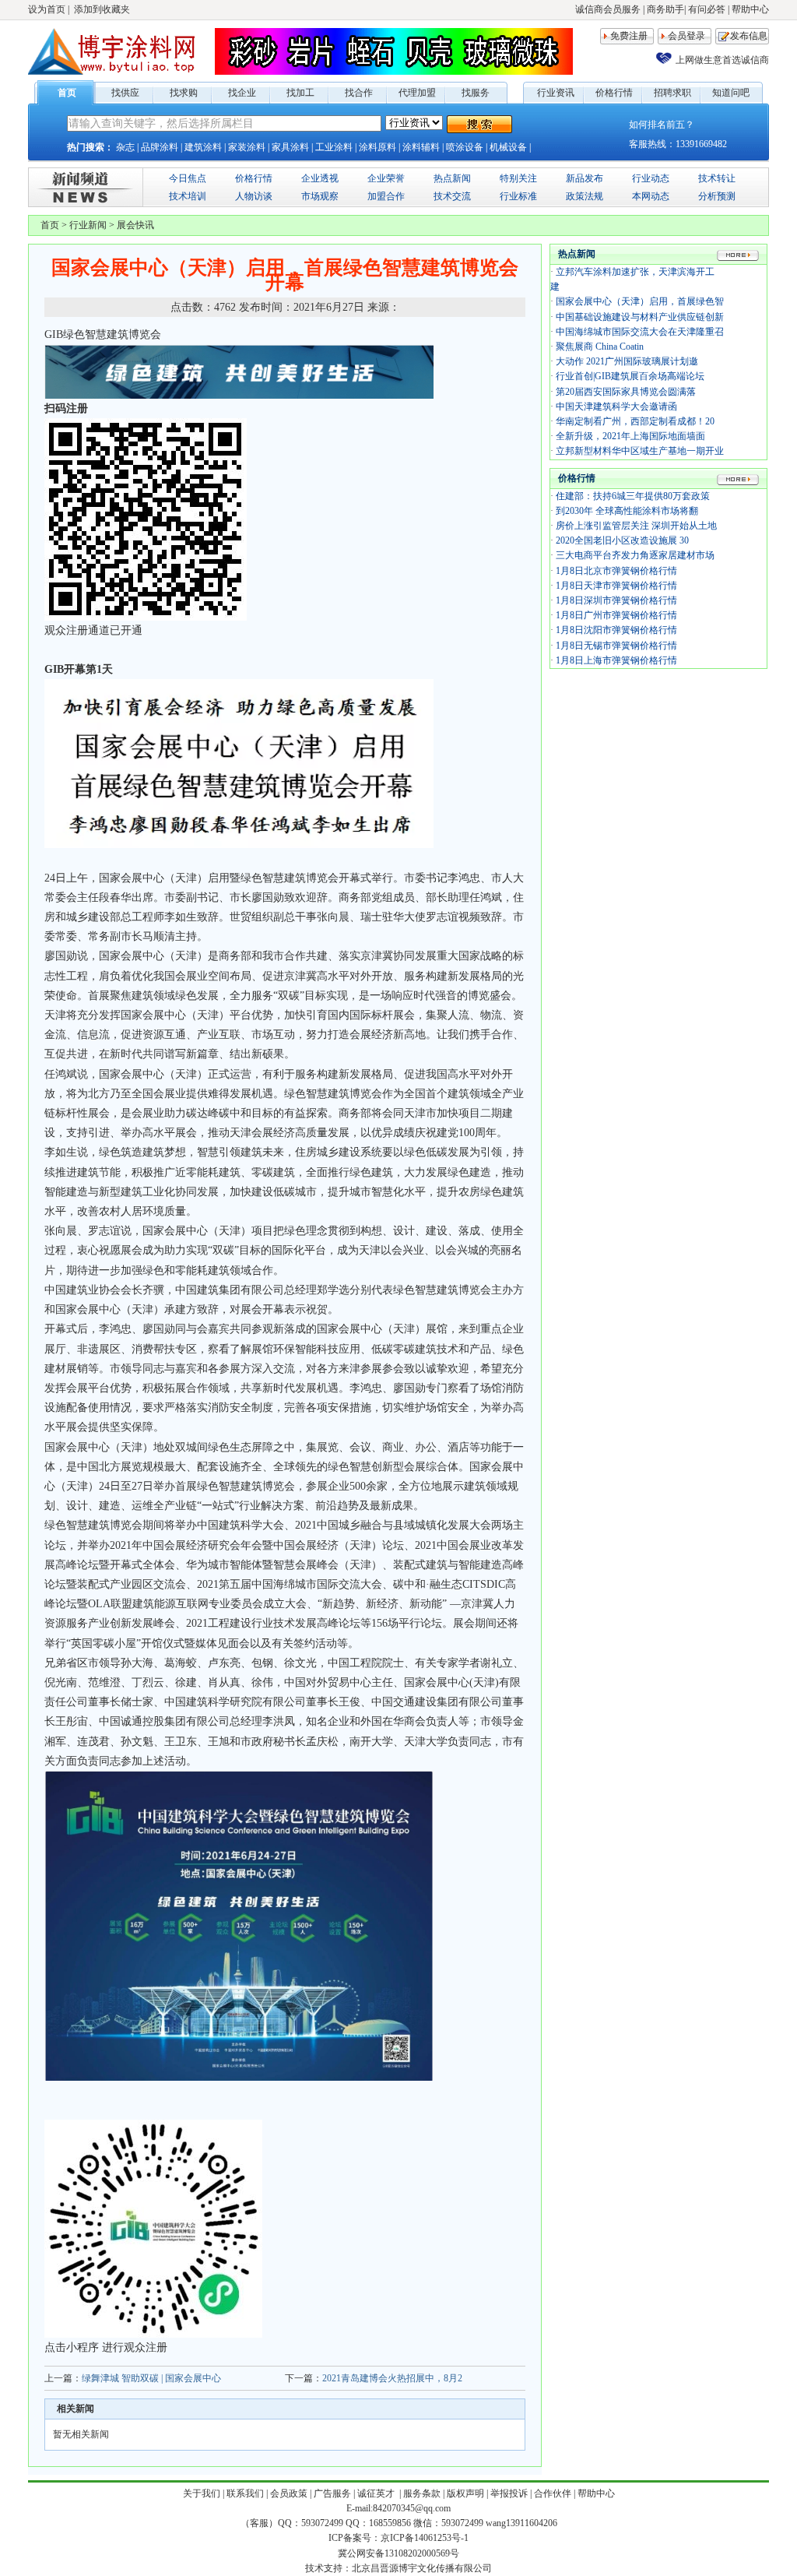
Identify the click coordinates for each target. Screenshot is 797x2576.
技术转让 (717, 178)
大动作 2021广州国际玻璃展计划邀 (627, 361)
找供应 (125, 93)
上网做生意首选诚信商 (722, 60)
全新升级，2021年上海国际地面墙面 (630, 436)
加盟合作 (386, 196)
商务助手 (665, 9)
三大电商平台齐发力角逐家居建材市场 (635, 555)
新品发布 (585, 178)
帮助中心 (750, 9)
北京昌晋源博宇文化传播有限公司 (422, 2568)
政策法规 (585, 196)
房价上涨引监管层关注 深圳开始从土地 (636, 526)
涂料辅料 (421, 147)
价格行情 (614, 93)
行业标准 (518, 196)
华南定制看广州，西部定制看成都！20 (635, 421)
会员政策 (289, 2493)
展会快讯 (135, 225)
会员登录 (686, 36)
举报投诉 (509, 2493)
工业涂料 (334, 147)
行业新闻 (88, 225)
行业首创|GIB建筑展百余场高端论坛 (630, 376)
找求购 (184, 93)
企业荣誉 (386, 178)
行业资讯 (556, 93)
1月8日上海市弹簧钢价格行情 (616, 660)
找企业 (242, 93)
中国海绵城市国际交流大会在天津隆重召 (640, 332)
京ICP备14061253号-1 (425, 2538)
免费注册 (629, 36)
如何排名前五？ (662, 125)
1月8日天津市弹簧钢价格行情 (616, 586)
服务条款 (422, 2493)
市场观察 (320, 196)
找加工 (300, 93)
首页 (67, 93)
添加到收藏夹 (102, 9)
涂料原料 (377, 147)
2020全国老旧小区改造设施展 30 (622, 540)
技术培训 (188, 196)
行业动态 (651, 178)
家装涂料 (247, 147)
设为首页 (47, 9)
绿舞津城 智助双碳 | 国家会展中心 (151, 2378)
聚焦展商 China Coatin (600, 347)
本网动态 (651, 196)
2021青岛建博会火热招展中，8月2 (392, 2378)
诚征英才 (377, 2493)
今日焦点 (188, 178)
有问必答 (707, 9)
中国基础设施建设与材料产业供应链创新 (640, 317)
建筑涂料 (203, 147)
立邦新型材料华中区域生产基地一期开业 (640, 451)
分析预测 (717, 196)
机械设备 (508, 147)
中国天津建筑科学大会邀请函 (616, 406)
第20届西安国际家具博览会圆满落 (626, 392)
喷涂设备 (465, 147)
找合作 (359, 93)
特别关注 (518, 178)
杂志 (125, 147)
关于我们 (202, 2493)
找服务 (476, 93)
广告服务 (332, 2493)
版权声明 (465, 2493)
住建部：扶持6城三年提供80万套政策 (633, 496)
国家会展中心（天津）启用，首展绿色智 (640, 301)
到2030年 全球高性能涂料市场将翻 (627, 511)
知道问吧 (731, 93)
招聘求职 (672, 93)
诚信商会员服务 (608, 9)
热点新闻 (452, 178)
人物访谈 (254, 196)
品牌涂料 (160, 147)
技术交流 (452, 196)
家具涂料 (290, 147)
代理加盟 (417, 93)
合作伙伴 (553, 2493)
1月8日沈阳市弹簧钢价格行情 (616, 630)
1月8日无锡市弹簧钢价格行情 (616, 646)
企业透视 (320, 178)
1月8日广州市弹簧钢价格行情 (616, 615)
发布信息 (749, 36)
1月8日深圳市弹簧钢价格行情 (616, 600)
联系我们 (245, 2493)
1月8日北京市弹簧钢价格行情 (616, 571)
